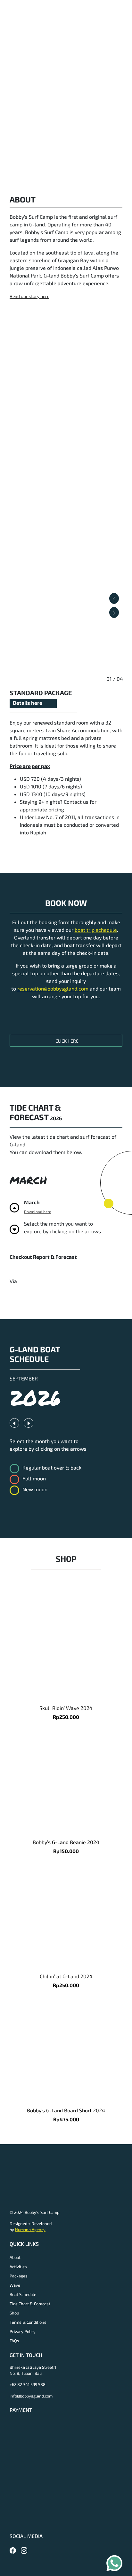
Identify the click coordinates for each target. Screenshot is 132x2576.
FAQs (14, 2341)
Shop (14, 2313)
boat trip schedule (96, 930)
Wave (15, 2285)
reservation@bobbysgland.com (53, 988)
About (15, 2257)
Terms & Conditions (28, 2322)
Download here (37, 1212)
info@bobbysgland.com (31, 2396)
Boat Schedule (23, 2294)
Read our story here (29, 296)
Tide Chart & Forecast (30, 2304)
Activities (18, 2267)
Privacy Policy (23, 2331)
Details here (28, 703)
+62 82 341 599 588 (28, 2384)
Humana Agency (30, 2230)
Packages (19, 2276)
